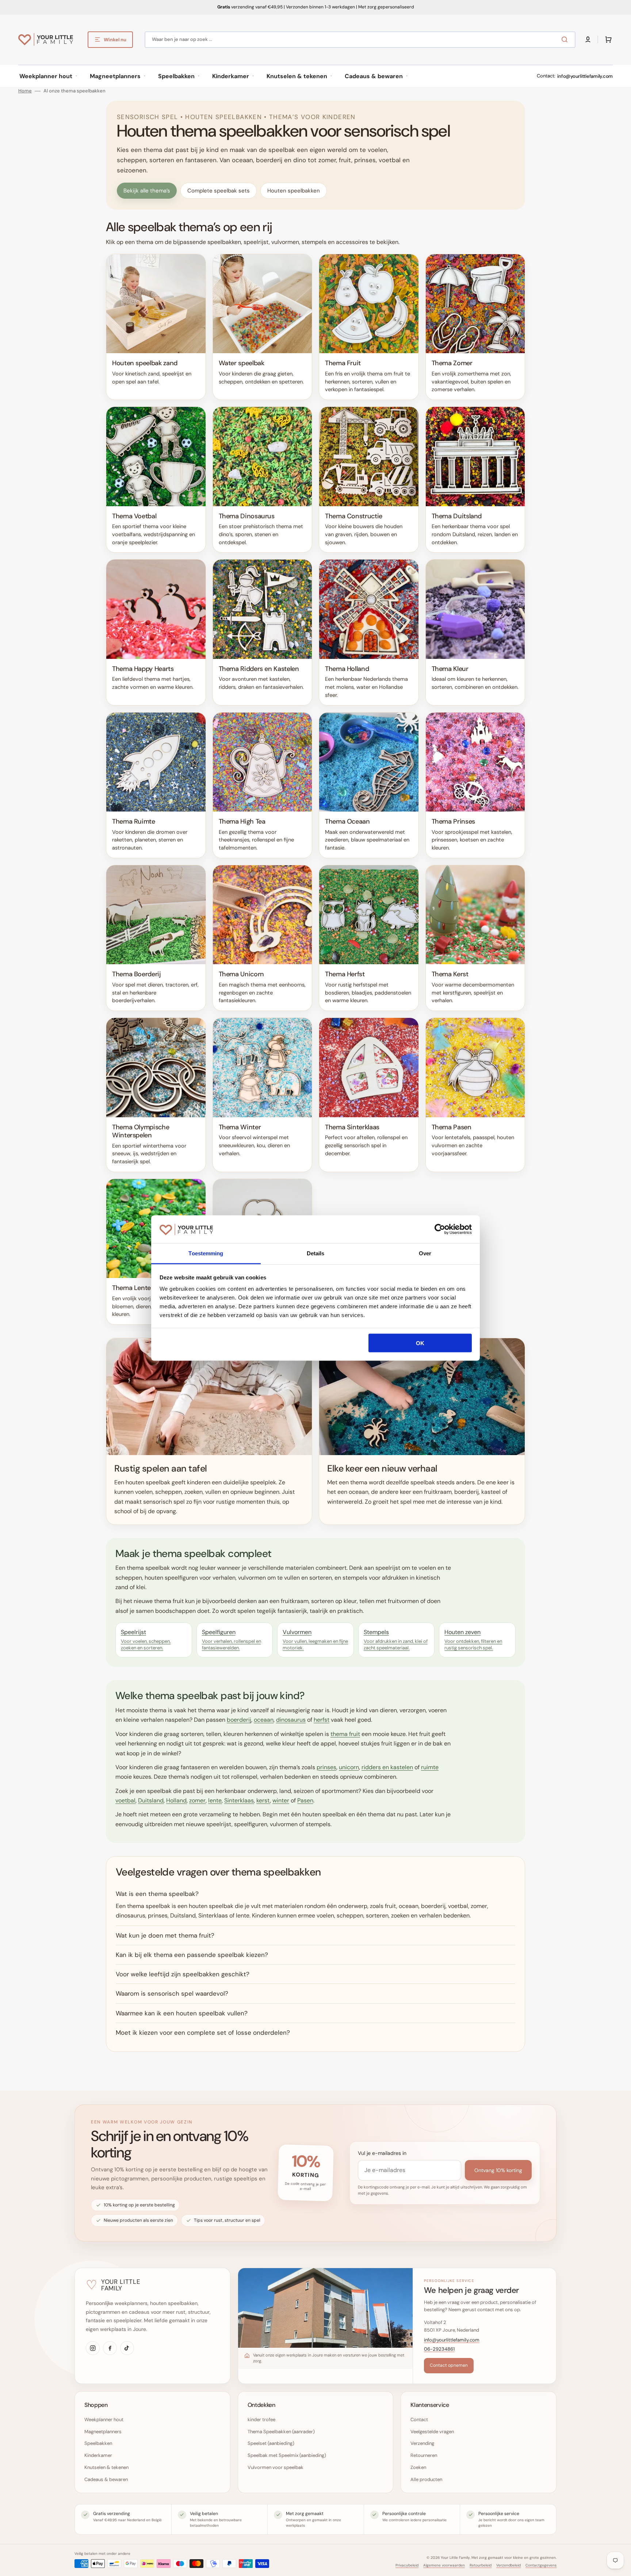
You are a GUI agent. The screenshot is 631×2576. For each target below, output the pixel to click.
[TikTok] (127, 2348)
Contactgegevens (541, 2565)
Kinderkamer (98, 2455)
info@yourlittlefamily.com (585, 76)
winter (281, 1800)
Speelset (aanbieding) (271, 2443)
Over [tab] (425, 1253)
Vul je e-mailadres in (382, 2153)
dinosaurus (291, 1720)
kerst (263, 1800)
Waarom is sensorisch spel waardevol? (172, 1993)
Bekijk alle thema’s (147, 191)
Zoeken (418, 2467)
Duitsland (151, 1800)
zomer (197, 1800)
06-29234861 (439, 2349)
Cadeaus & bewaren (106, 2479)
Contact (419, 2419)
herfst (322, 1720)
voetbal (125, 1800)
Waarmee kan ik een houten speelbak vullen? (182, 2013)
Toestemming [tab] (206, 1253)
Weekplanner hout (104, 2419)
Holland (176, 1800)
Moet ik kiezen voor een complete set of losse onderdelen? (203, 2033)
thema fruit (345, 1734)
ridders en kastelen (387, 1767)
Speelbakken (98, 2443)
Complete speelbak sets (219, 191)
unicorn (349, 1767)
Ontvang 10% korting (498, 2170)
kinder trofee (261, 2419)
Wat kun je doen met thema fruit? (165, 1935)
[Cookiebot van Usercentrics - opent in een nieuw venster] (440, 1229)
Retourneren (424, 2455)
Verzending (422, 2443)
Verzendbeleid (508, 2565)
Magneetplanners (103, 2432)
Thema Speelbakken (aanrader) (281, 2432)
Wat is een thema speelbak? (157, 1894)
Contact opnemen (449, 2365)
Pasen (305, 1800)
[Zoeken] (566, 39)
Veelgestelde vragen (432, 2432)
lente (215, 1800)
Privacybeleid (407, 2565)
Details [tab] (316, 1253)
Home (25, 91)
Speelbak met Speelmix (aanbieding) (287, 2455)
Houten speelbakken (294, 191)
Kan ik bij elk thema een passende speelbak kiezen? (192, 1955)
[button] (588, 39)
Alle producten (426, 2479)
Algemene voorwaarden (444, 2565)
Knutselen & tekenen (106, 2467)
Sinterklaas (239, 1800)
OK (420, 1343)
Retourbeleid (481, 2565)
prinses (326, 1767)
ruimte (430, 1767)
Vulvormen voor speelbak (276, 2467)
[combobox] (360, 40)
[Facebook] (110, 2348)
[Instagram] (93, 2348)
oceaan (264, 1720)
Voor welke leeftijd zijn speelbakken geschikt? (183, 1974)
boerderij (239, 1720)
